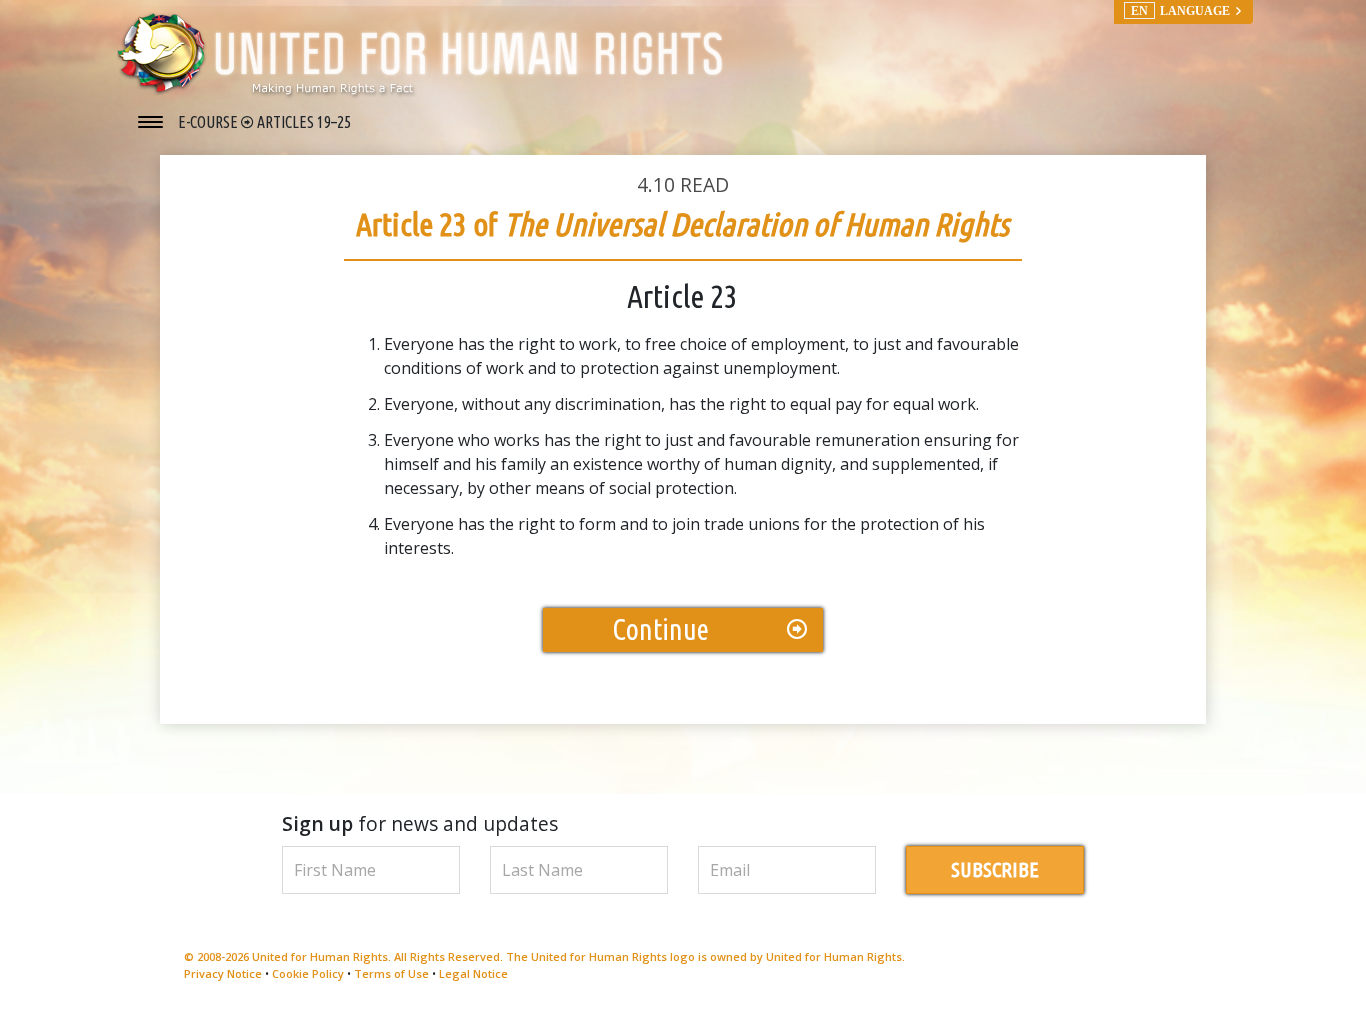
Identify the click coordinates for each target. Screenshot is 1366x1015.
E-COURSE (209, 122)
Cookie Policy (308, 973)
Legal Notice (473, 973)
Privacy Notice (223, 973)
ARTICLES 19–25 (304, 122)
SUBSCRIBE (995, 869)
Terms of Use (391, 973)
